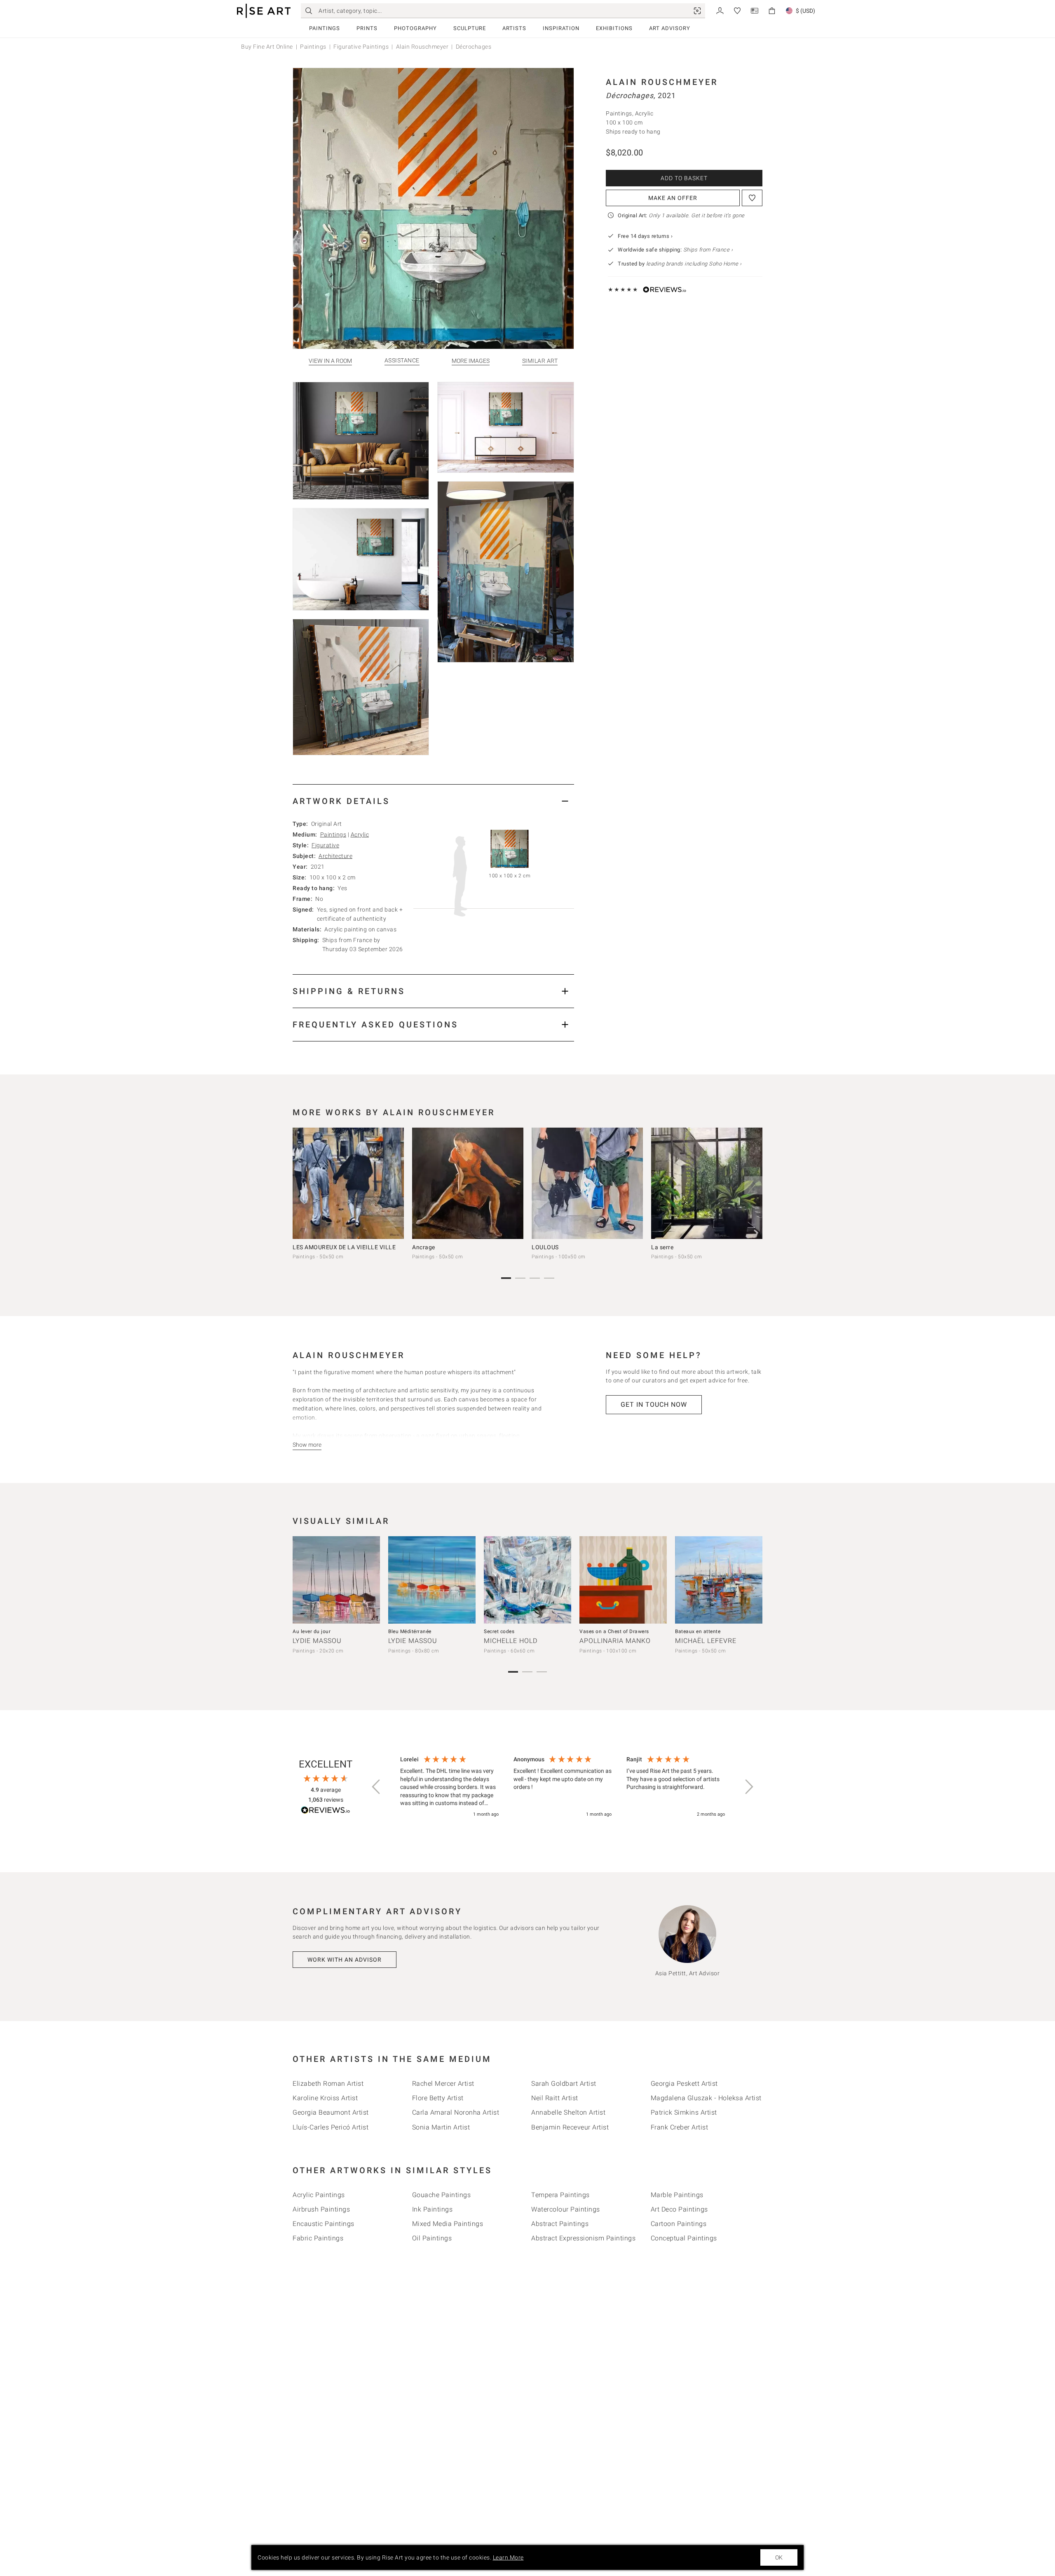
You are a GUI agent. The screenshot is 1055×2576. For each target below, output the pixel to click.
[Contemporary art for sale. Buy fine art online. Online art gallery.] (264, 11)
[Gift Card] (755, 10)
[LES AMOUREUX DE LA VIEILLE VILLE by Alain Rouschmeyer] (348, 1183)
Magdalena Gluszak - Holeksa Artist (706, 2098)
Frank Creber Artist (680, 2127)
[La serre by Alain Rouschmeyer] (707, 1183)
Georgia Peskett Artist (684, 2084)
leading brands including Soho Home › (694, 264)
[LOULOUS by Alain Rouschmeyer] (587, 1183)
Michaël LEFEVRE (706, 1641)
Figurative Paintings (361, 47)
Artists (514, 28)
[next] (753, 1185)
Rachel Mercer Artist (443, 2084)
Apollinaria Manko (615, 1641)
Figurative (325, 845)
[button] (377, 1787)
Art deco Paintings (679, 2209)
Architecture (335, 856)
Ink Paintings (433, 2209)
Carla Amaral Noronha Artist (456, 2112)
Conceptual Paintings (684, 2238)
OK (779, 2557)
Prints (367, 28)
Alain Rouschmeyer (422, 47)
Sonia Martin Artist (441, 2127)
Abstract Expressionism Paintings (583, 2238)
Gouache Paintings (442, 2195)
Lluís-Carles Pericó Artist (331, 2127)
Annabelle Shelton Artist (568, 2112)
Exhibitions (614, 28)
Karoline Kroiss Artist (325, 2098)
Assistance (402, 361)
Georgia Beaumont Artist (331, 2112)
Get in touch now (654, 1404)
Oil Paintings (432, 2238)
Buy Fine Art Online (267, 47)
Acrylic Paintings (319, 2195)
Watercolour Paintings (566, 2209)
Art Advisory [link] (670, 28)
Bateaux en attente (698, 1631)
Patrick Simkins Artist (684, 2112)
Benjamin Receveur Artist (570, 2127)
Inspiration (561, 28)
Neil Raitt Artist (555, 2098)
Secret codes (499, 1631)
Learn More (508, 2557)
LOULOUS (545, 1247)
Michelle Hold (511, 1641)
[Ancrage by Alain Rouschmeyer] (468, 1183)
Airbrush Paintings (321, 2209)
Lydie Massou (317, 1641)
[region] (563, 1787)
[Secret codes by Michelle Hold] (527, 1580)
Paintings (325, 28)
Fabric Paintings (318, 2238)
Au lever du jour (312, 1631)
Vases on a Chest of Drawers (614, 1631)
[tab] (433, 801)
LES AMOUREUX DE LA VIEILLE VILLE (344, 1247)
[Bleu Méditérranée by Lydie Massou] (432, 1580)
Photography (415, 28)
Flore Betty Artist (438, 2098)
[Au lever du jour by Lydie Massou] (336, 1580)
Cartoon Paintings (679, 2224)
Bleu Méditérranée (410, 1631)
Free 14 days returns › (645, 236)
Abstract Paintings (560, 2224)
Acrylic (360, 834)
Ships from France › (708, 250)
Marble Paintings (677, 2195)
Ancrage (424, 1247)
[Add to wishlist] (752, 198)
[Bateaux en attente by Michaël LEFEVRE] (719, 1580)
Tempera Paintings (560, 2195)
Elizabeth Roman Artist (328, 2084)
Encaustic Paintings (324, 2224)
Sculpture (470, 28)
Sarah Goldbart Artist (564, 2084)
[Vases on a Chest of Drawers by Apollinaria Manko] (623, 1580)
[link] (697, 11)
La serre (662, 1247)
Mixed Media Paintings (448, 2224)
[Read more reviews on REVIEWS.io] (326, 1811)
